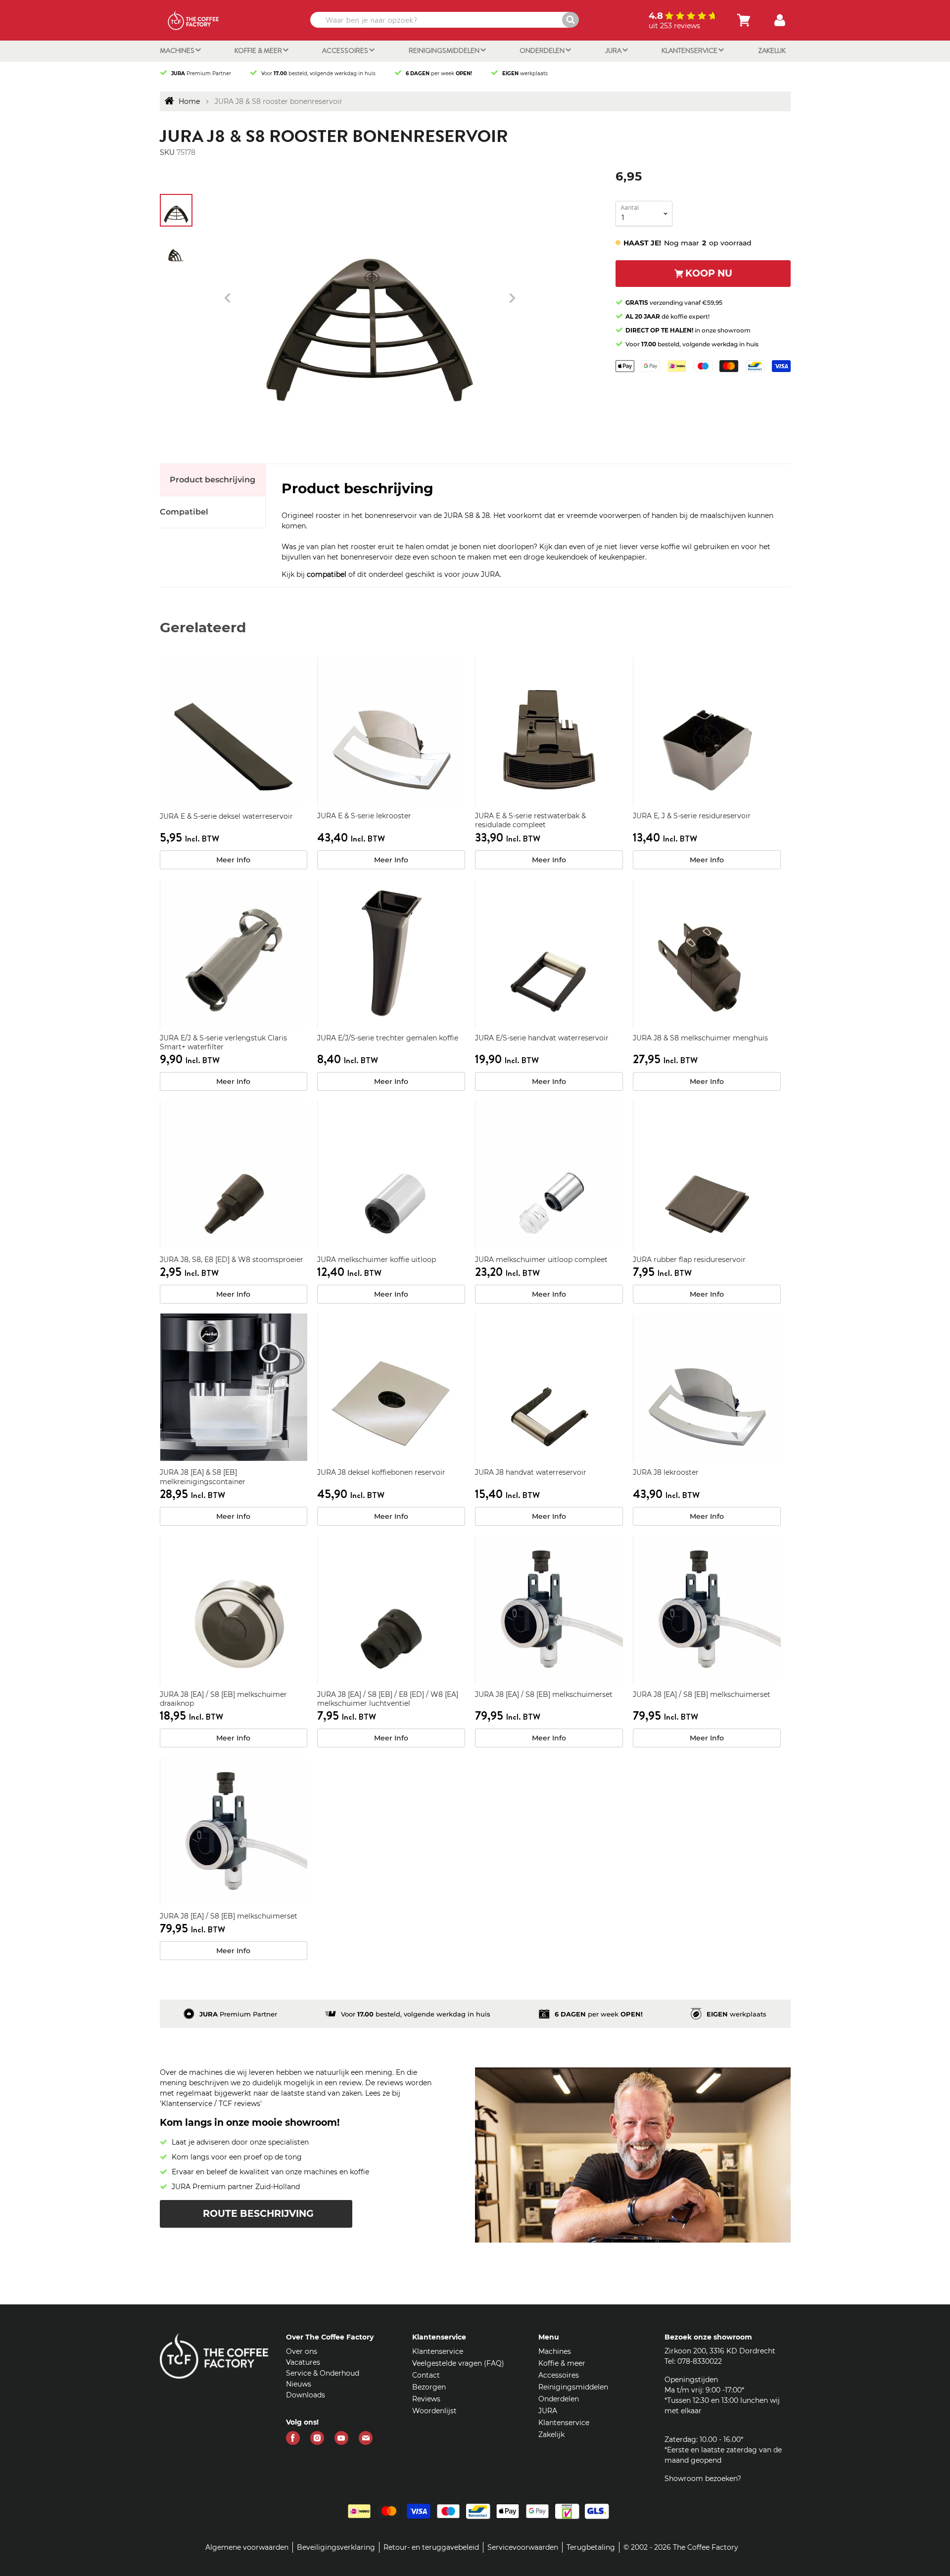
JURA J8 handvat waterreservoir (531, 1472)
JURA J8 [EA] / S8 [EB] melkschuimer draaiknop (223, 1699)
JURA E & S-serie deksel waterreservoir (226, 816)
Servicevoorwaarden (523, 2547)
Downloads (306, 2395)
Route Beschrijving (258, 2214)
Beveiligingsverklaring (336, 2547)
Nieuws (299, 2384)
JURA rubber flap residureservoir (689, 1260)
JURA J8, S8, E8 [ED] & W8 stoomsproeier (232, 1260)
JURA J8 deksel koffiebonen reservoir (381, 1472)
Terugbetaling (591, 2547)
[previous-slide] (512, 298)
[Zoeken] (570, 20)
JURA (614, 50)
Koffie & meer (259, 50)
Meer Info (233, 860)
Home (189, 101)
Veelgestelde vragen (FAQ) (458, 2363)
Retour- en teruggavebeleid (431, 2547)
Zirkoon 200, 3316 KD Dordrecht (720, 2351)
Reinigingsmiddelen (445, 50)
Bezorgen (429, 2387)
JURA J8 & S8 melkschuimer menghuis (700, 1038)
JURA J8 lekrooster (666, 1472)
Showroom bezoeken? (703, 2479)
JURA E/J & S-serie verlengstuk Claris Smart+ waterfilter (223, 1042)
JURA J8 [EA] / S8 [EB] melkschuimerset (544, 1694)
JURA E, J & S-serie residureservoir (692, 816)
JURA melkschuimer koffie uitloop (377, 1260)
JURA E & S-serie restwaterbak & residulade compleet (530, 820)
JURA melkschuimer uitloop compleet (541, 1260)
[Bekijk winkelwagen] (744, 20)
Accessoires (346, 50)
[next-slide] (228, 298)
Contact (426, 2375)
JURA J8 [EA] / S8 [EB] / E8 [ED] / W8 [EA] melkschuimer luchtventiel (388, 1699)
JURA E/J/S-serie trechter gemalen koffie (388, 1038)
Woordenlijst (434, 2411)
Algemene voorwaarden (247, 2547)
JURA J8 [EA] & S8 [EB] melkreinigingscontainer (203, 1477)
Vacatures (303, 2362)
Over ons (302, 2351)
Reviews (426, 2399)
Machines (178, 50)
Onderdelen (543, 50)
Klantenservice (690, 50)
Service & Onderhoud (323, 2373)
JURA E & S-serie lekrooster (364, 816)
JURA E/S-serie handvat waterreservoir (542, 1038)
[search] (443, 20)
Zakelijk (772, 50)
